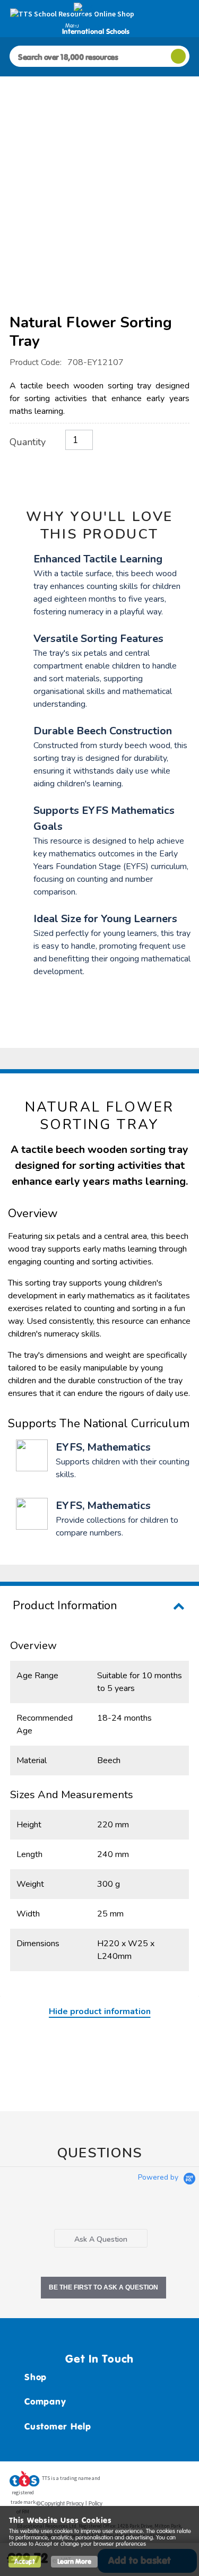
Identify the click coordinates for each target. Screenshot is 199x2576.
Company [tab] (45, 2401)
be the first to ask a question (103, 2287)
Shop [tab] (36, 2377)
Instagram (181, 2482)
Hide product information (100, 2011)
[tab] (101, 2238)
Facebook (121, 2482)
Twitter (141, 2482)
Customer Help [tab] (58, 2426)
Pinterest (161, 2482)
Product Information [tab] (65, 1606)
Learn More (74, 2561)
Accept (25, 2561)
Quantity (28, 442)
